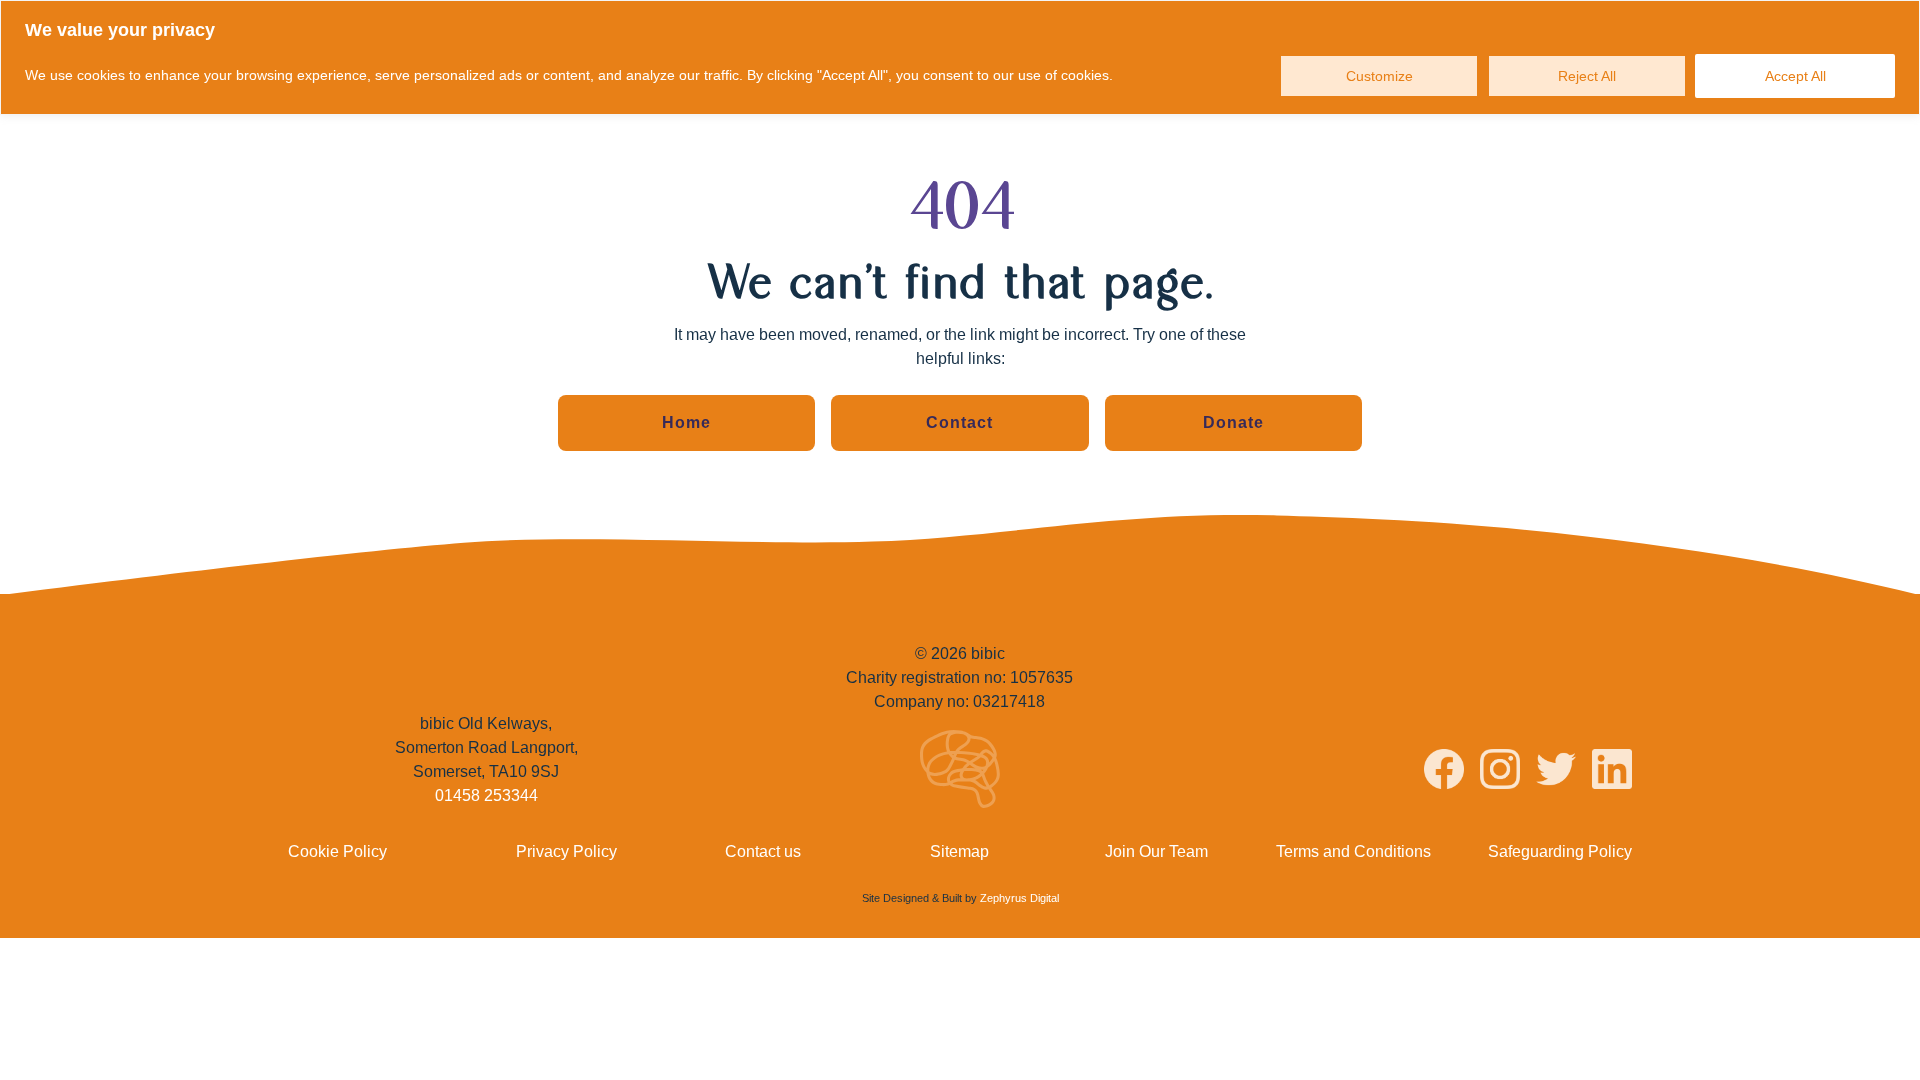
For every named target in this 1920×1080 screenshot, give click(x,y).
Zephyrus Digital (1019, 898)
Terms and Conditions (1353, 851)
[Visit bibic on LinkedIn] (1612, 772)
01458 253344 (486, 795)
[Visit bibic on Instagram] (1500, 772)
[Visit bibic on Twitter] (1556, 772)
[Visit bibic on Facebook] (1444, 772)
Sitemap (959, 851)
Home (686, 422)
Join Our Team (1156, 851)
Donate (1233, 422)
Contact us (763, 851)
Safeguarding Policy (1560, 851)
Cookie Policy (337, 851)
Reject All (1587, 76)
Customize (1379, 76)
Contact (959, 422)
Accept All (1795, 76)
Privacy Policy (566, 851)
